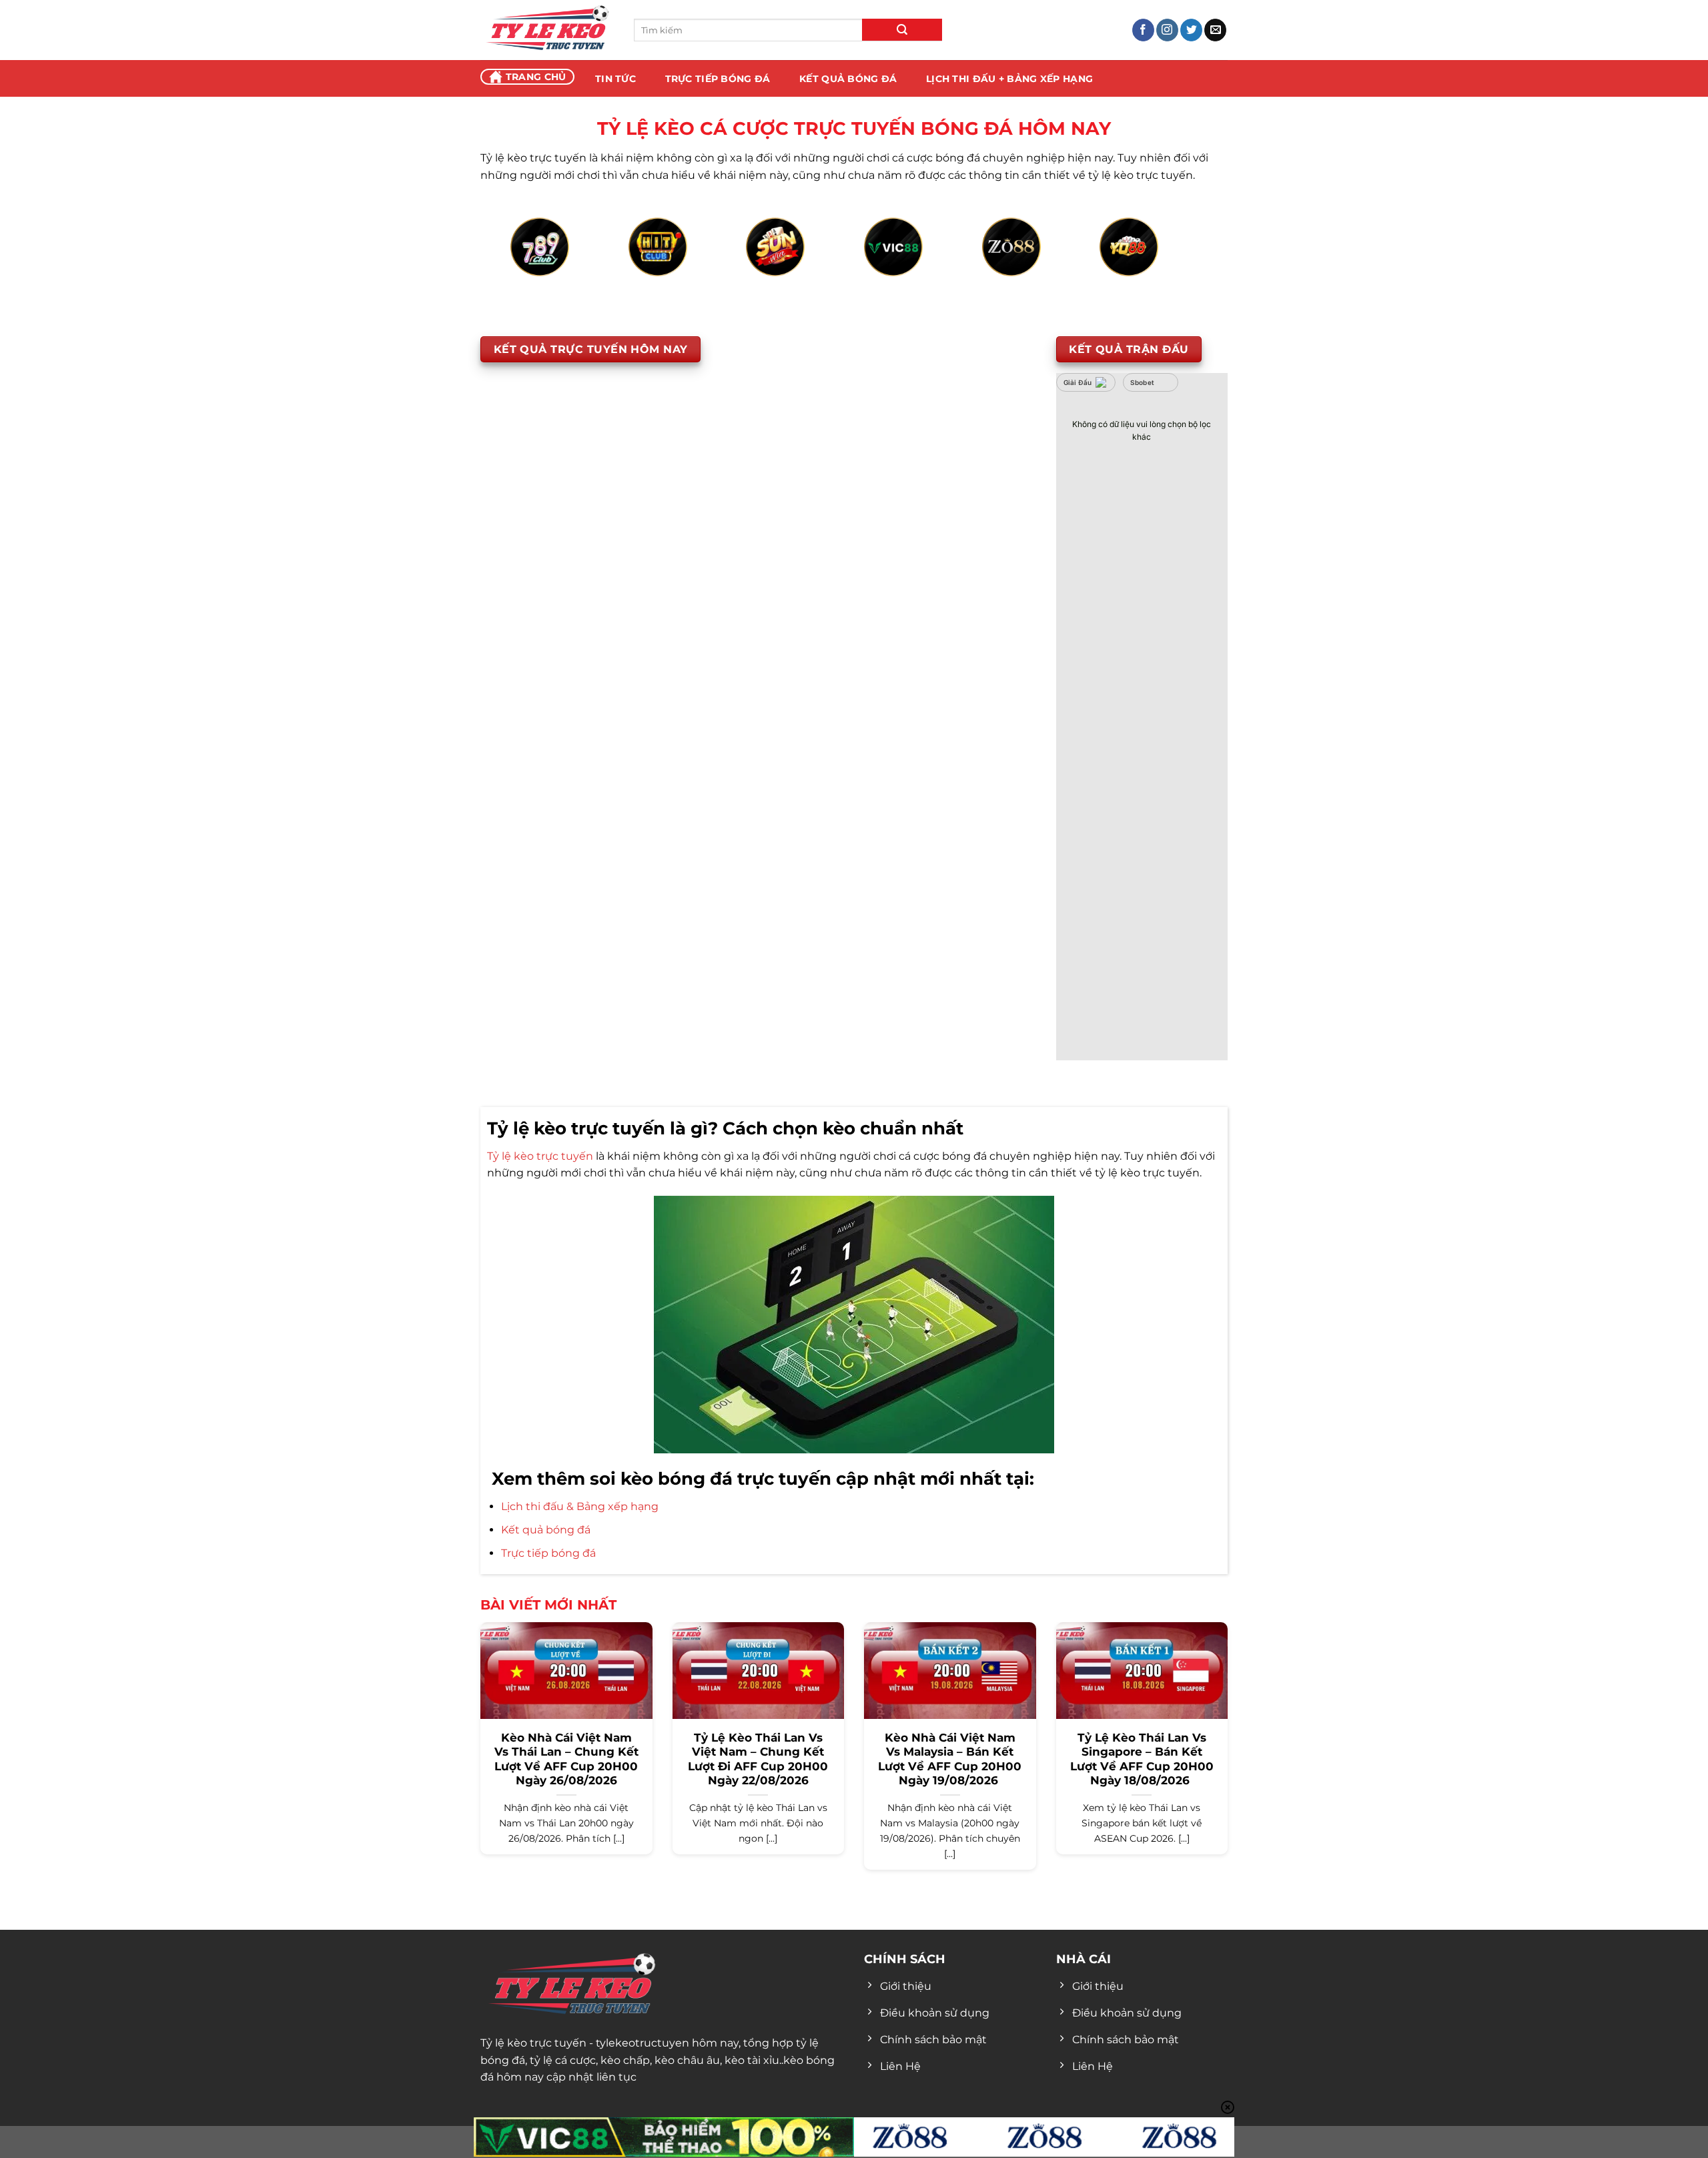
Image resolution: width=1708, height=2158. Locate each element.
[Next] (1177, 262)
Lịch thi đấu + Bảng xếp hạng (1009, 79)
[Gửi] (902, 30)
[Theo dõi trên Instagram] (1167, 30)
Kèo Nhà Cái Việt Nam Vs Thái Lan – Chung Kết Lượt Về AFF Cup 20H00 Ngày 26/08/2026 (566, 1759)
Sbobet (1143, 382)
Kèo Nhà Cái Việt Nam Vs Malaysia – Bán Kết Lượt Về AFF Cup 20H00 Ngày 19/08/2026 (950, 1759)
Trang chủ (536, 77)
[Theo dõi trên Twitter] (1191, 30)
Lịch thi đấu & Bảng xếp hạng (580, 1506)
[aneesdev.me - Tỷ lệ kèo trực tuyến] (547, 30)
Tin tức (615, 79)
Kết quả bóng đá (546, 1530)
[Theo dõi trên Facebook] (1143, 30)
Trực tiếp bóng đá (548, 1553)
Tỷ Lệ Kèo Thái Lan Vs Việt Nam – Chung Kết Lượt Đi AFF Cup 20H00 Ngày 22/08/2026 (758, 1759)
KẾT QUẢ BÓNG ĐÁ (848, 79)
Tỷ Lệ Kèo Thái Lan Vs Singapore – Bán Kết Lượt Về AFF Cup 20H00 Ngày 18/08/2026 (1142, 1759)
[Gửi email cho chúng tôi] (1215, 30)
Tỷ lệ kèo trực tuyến (540, 1156)
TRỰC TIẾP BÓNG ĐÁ (718, 79)
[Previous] (531, 262)
